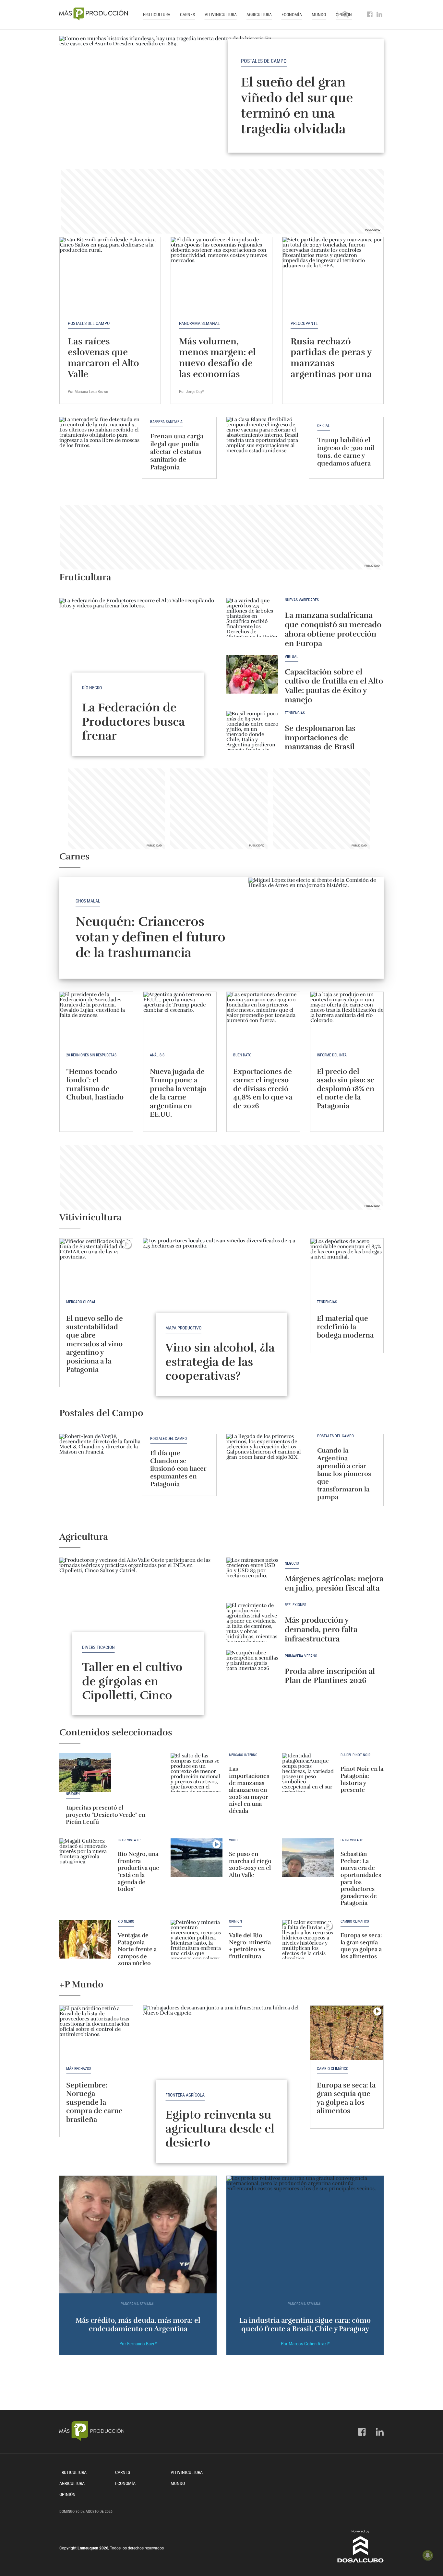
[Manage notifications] (428, 2555)
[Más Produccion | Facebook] (370, 15)
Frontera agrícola (185, 2095)
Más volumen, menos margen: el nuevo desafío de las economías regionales (217, 363)
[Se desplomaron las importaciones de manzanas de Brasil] (252, 730)
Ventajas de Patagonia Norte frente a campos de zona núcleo (137, 1949)
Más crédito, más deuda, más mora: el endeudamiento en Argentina (138, 2324)
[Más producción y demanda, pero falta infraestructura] (252, 1622)
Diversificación (98, 1647)
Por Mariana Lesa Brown (88, 391)
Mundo (319, 15)
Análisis (157, 1055)
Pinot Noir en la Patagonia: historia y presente (362, 1779)
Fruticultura (157, 15)
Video (233, 1840)
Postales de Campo (264, 61)
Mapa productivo (183, 1328)
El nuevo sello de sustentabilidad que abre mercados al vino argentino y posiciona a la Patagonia (95, 1344)
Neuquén (73, 1794)
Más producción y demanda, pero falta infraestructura (321, 1629)
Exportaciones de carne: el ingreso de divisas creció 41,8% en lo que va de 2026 (263, 1089)
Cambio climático (355, 1922)
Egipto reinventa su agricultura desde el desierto (220, 2129)
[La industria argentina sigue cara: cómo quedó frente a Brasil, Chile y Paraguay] (305, 2235)
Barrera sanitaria (166, 422)
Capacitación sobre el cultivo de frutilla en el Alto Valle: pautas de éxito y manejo (334, 686)
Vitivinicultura (221, 15)
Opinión (235, 1922)
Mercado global (81, 1302)
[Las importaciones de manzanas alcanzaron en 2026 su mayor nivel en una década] (197, 1773)
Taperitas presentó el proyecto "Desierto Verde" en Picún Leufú (106, 1815)
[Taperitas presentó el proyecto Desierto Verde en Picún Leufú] (85, 1773)
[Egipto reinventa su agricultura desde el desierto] (222, 2064)
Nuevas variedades (302, 600)
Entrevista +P (129, 1840)
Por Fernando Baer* (138, 2344)
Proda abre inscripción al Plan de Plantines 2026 (330, 1676)
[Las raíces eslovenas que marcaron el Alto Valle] (110, 275)
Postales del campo (89, 323)
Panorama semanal (199, 323)
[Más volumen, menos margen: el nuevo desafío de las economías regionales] (221, 275)
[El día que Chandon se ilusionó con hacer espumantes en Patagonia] (101, 1465)
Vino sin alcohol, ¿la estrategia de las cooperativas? (220, 1362)
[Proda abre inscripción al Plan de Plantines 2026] (252, 1670)
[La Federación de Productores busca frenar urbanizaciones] (138, 657)
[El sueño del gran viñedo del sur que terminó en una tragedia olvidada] (221, 96)
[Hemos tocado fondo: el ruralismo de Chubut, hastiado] (96, 1019)
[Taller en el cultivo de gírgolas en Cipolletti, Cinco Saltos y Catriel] (138, 1616)
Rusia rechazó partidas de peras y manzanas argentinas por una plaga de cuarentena (331, 369)
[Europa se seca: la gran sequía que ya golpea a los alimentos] (308, 1939)
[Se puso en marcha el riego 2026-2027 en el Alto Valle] (197, 1858)
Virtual (292, 657)
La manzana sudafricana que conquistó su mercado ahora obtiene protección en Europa (333, 629)
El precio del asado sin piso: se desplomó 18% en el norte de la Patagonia (346, 1089)
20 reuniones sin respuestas (91, 1055)
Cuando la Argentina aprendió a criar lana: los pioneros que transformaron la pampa (344, 1474)
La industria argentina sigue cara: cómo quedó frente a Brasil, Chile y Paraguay (305, 2324)
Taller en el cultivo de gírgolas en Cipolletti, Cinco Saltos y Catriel (132, 1688)
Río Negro (92, 688)
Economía (292, 15)
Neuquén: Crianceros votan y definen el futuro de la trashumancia (150, 937)
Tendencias (295, 713)
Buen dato (242, 1055)
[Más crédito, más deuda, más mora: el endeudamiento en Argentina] (138, 2235)
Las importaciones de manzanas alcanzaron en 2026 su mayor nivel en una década (249, 1790)
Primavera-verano (301, 1656)
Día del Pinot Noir (355, 1755)
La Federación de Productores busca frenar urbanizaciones (135, 729)
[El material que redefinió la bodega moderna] (347, 1266)
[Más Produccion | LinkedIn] (380, 15)
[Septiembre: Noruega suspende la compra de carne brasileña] (96, 2033)
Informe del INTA (332, 1055)
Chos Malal (88, 901)
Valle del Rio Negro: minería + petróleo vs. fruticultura (250, 1946)
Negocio (292, 1564)
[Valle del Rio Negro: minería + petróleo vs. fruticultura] (197, 1939)
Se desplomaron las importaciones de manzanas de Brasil (320, 738)
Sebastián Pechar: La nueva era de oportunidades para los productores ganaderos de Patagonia (361, 1878)
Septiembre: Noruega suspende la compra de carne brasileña (94, 2102)
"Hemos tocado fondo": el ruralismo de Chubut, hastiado (95, 1084)
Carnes (187, 15)
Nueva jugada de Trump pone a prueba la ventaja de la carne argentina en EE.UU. (178, 1093)
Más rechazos (79, 2069)
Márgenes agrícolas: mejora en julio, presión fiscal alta (334, 1583)
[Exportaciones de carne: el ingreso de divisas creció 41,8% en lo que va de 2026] (263, 1019)
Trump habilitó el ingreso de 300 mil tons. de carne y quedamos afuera (346, 452)
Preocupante (304, 323)
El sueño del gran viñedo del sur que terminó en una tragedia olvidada (297, 106)
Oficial (323, 426)
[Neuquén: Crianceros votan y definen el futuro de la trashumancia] (316, 928)
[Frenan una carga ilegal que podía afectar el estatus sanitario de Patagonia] (101, 448)
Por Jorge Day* (192, 391)
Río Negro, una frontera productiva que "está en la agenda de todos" (138, 1871)
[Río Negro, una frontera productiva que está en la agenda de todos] (85, 1858)
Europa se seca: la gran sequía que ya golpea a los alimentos (361, 1946)
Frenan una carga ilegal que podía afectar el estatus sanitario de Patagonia (177, 452)
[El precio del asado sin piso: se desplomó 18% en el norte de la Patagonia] (347, 1019)
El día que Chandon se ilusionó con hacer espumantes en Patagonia (178, 1469)
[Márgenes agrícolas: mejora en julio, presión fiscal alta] (252, 1577)
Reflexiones (295, 1605)
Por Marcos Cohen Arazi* (305, 2344)
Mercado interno (243, 1755)
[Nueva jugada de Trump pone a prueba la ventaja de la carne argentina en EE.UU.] (180, 1019)
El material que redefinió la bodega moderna (345, 1327)
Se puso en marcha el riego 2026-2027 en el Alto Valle (250, 1864)
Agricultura (259, 15)
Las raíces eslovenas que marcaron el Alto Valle (103, 358)
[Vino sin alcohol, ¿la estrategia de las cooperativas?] (222, 1297)
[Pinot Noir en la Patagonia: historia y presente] (308, 1773)
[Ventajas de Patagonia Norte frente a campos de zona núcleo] (85, 1939)
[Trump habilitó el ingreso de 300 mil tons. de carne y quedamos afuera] (268, 448)
